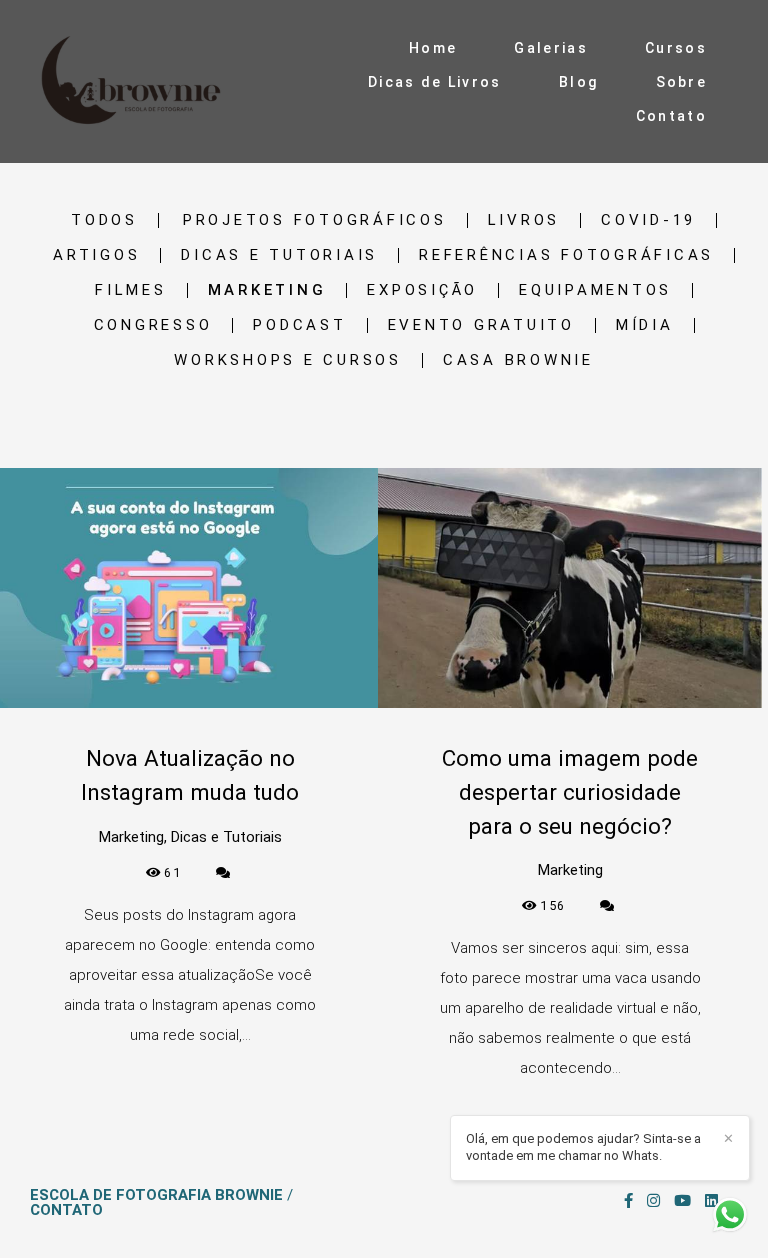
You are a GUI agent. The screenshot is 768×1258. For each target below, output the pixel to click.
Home (433, 48)
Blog (578, 82)
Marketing (267, 290)
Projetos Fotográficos (315, 220)
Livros (524, 220)
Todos (104, 220)
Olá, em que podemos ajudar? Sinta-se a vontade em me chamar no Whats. (583, 1147)
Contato (671, 116)
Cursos (676, 48)
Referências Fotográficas (566, 255)
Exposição (422, 290)
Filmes (131, 290)
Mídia (645, 325)
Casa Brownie (518, 360)
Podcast (299, 325)
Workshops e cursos (288, 360)
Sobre (682, 82)
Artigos (96, 255)
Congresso (153, 325)
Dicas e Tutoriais (279, 255)
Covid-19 (648, 220)
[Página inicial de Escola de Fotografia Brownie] (136, 81)
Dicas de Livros (435, 82)
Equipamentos (595, 290)
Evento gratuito (481, 325)
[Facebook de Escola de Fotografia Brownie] (628, 1201)
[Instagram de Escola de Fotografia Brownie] (653, 1201)
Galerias (550, 48)
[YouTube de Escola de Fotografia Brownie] (682, 1201)
